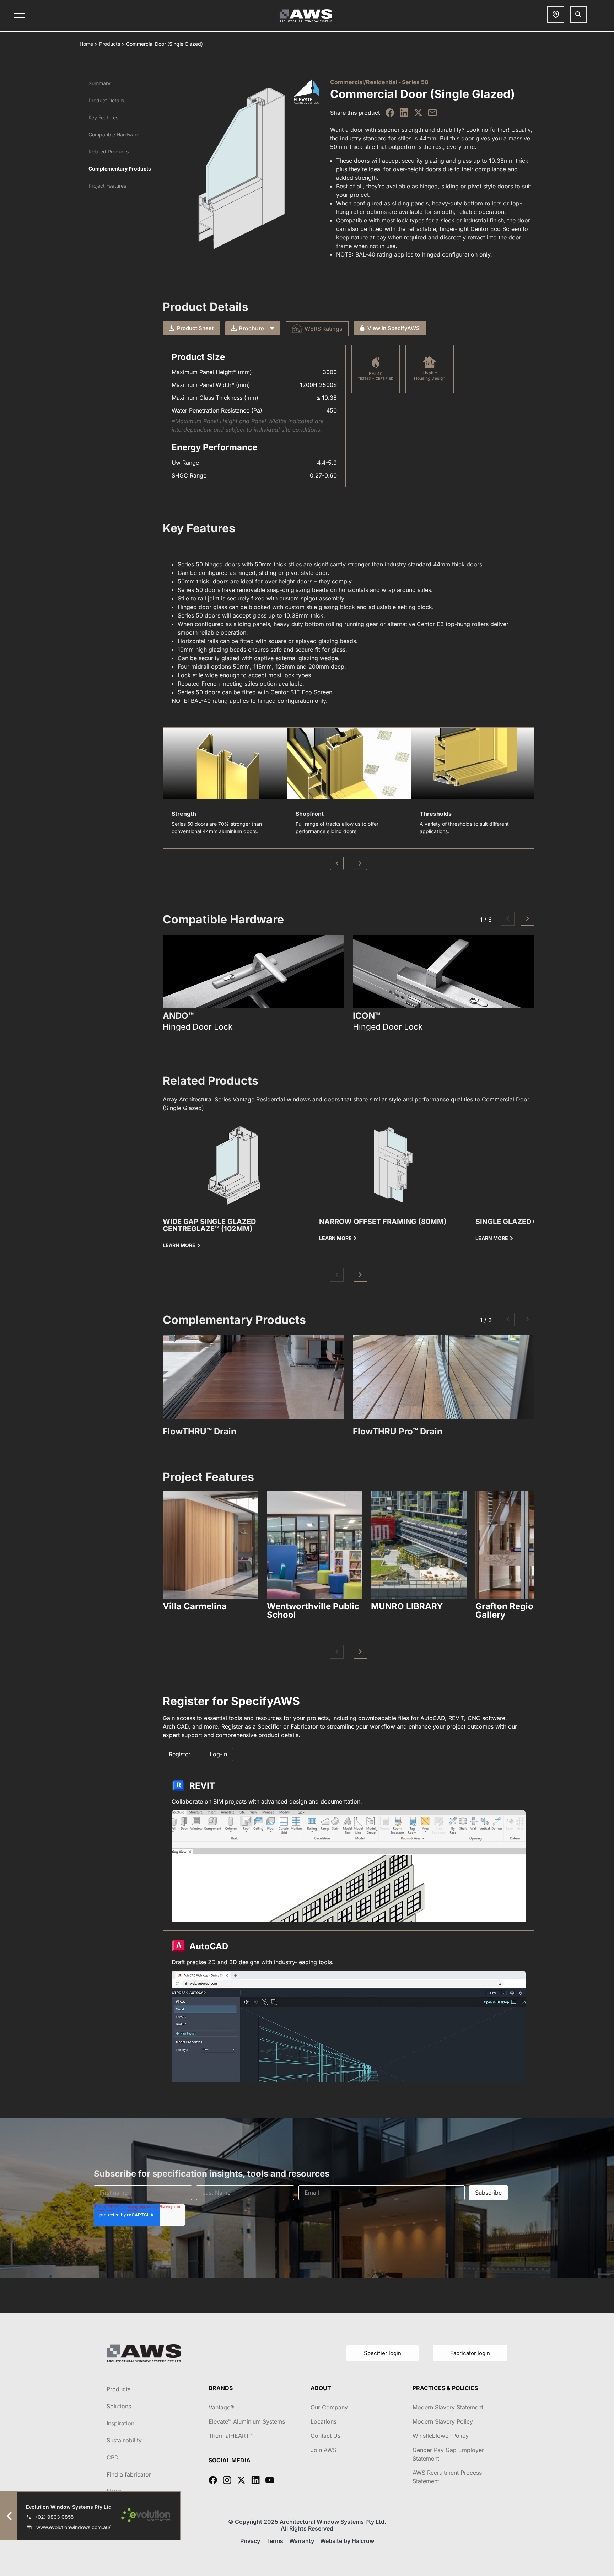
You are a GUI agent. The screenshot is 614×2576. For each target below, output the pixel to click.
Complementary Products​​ (120, 169)
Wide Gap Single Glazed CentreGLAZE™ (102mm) (209, 1225)
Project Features (107, 186)
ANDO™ (178, 1016)
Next (360, 863)
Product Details (106, 100)
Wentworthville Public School (313, 1610)
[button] (508, 919)
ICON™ (367, 1016)
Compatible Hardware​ (114, 134)
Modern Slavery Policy (443, 2421)
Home (86, 44)
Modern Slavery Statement (448, 2407)
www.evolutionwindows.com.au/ (73, 2527)
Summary (99, 83)
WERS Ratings (324, 329)
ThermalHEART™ (231, 2436)
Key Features (103, 117)
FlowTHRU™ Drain (200, 1431)
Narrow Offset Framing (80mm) (383, 1222)
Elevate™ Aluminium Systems (247, 2421)
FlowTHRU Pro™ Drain (398, 1431)
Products (110, 44)
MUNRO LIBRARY (407, 1606)
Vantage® (221, 2407)
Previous (337, 863)
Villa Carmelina (195, 1606)
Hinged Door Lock (198, 1027)
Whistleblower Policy (441, 2436)
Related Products (109, 152)
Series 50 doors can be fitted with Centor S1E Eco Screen (255, 692)
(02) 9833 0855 (55, 2517)
